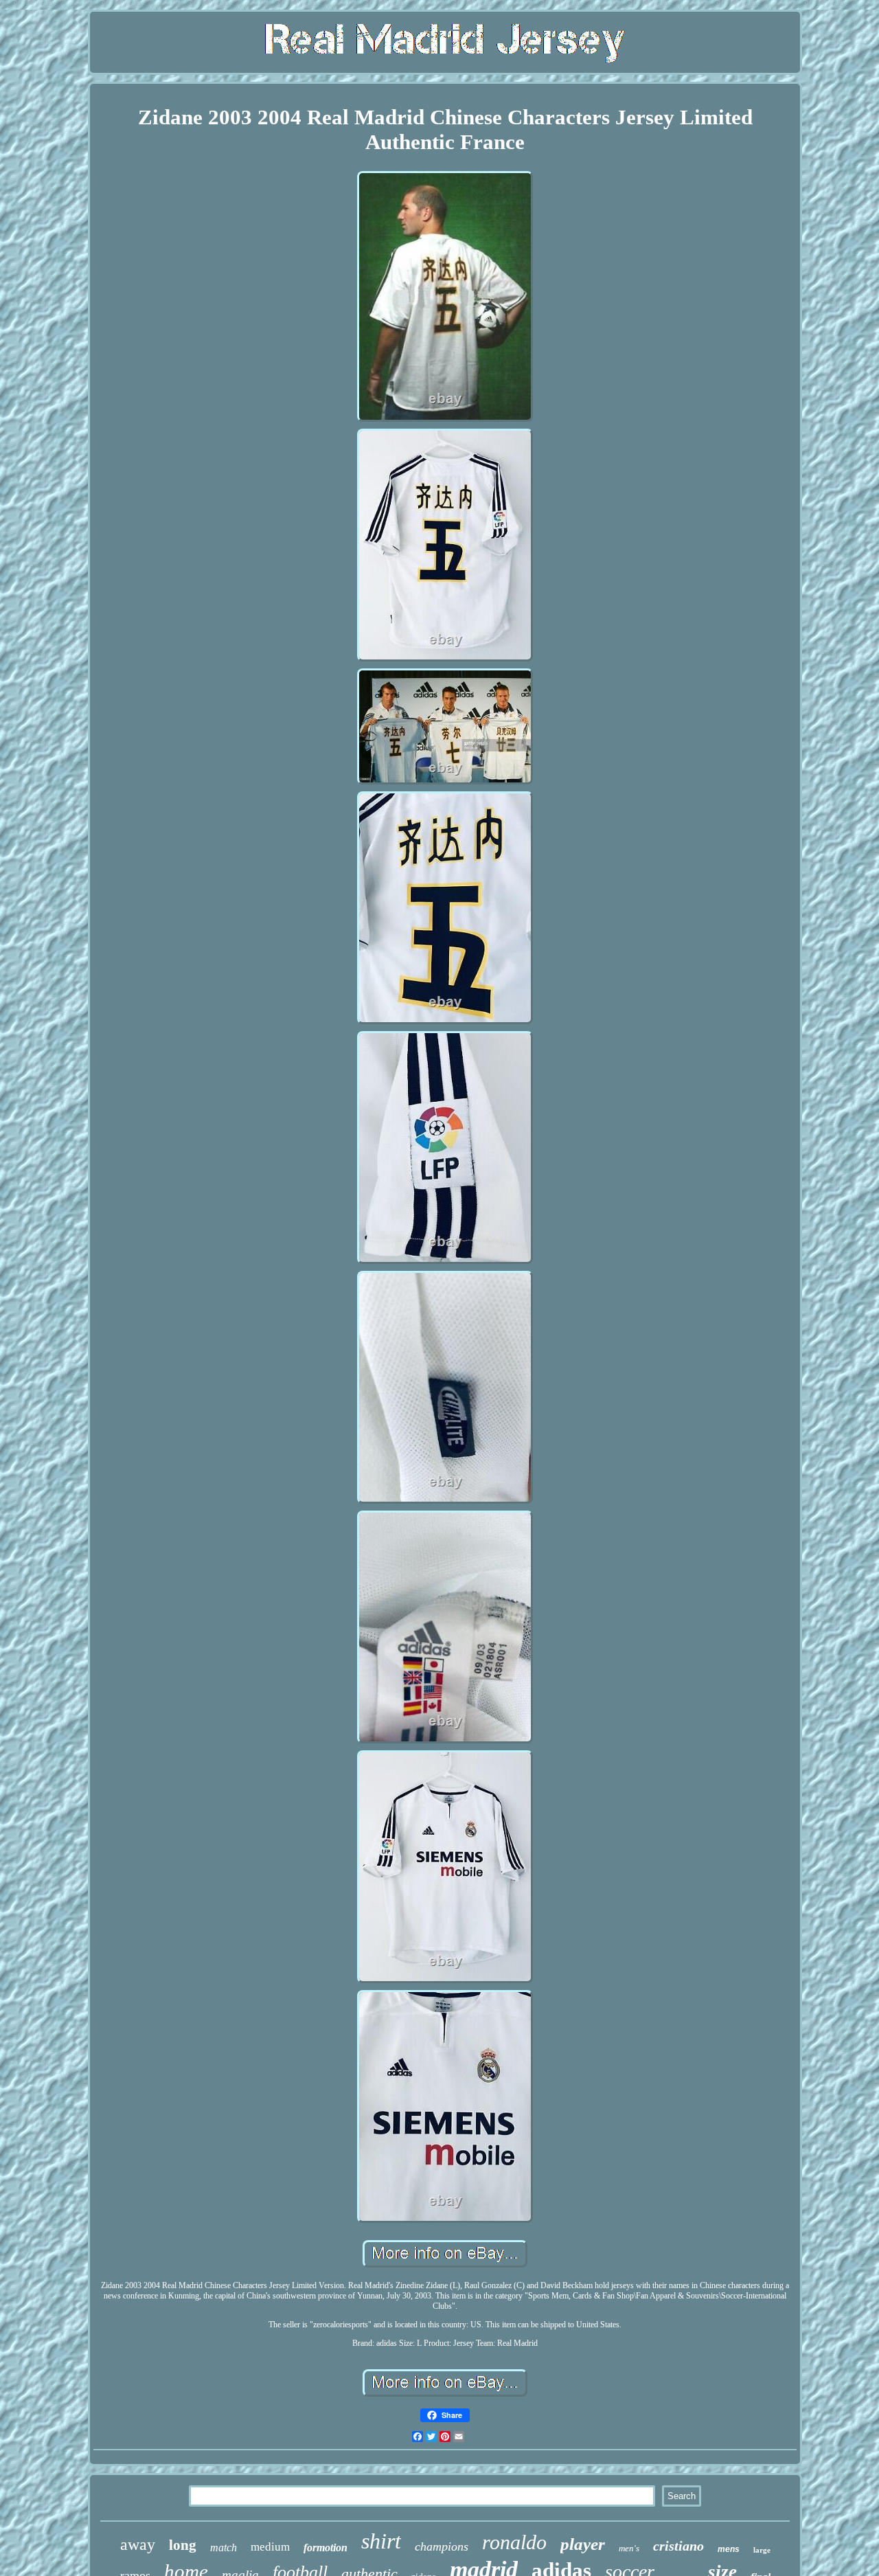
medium (270, 2547)
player (583, 2544)
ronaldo (514, 2542)
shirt (381, 2541)
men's (629, 2548)
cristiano (678, 2546)
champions (442, 2546)
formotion (326, 2547)
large (762, 2550)
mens (729, 2549)
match (224, 2547)
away (138, 2544)
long (183, 2545)
